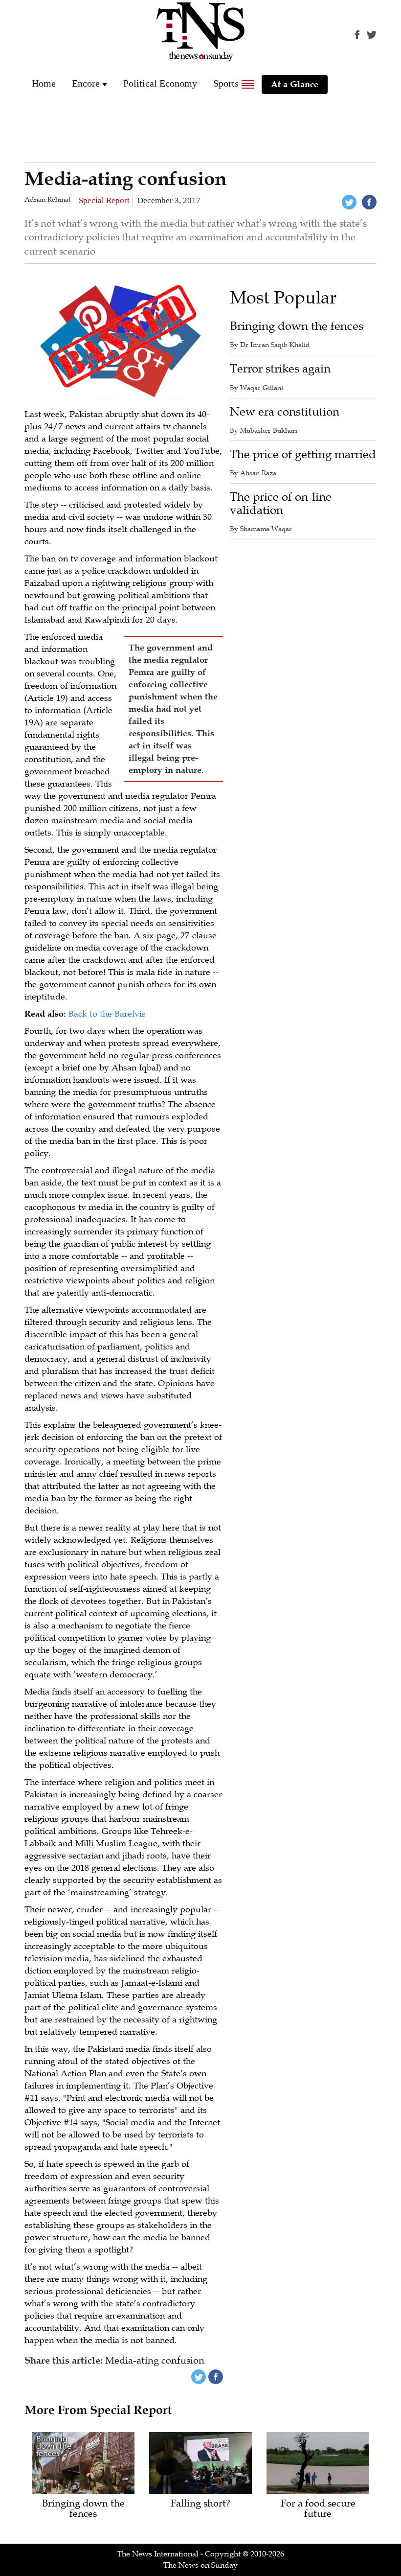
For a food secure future (318, 2509)
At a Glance (295, 84)
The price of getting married (303, 454)
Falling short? (200, 2504)
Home (44, 83)
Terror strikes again (280, 369)
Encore (86, 83)
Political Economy (160, 83)
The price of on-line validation (281, 503)
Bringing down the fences (297, 326)
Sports (226, 83)
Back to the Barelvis (107, 1014)
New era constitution (285, 412)
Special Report (104, 200)
